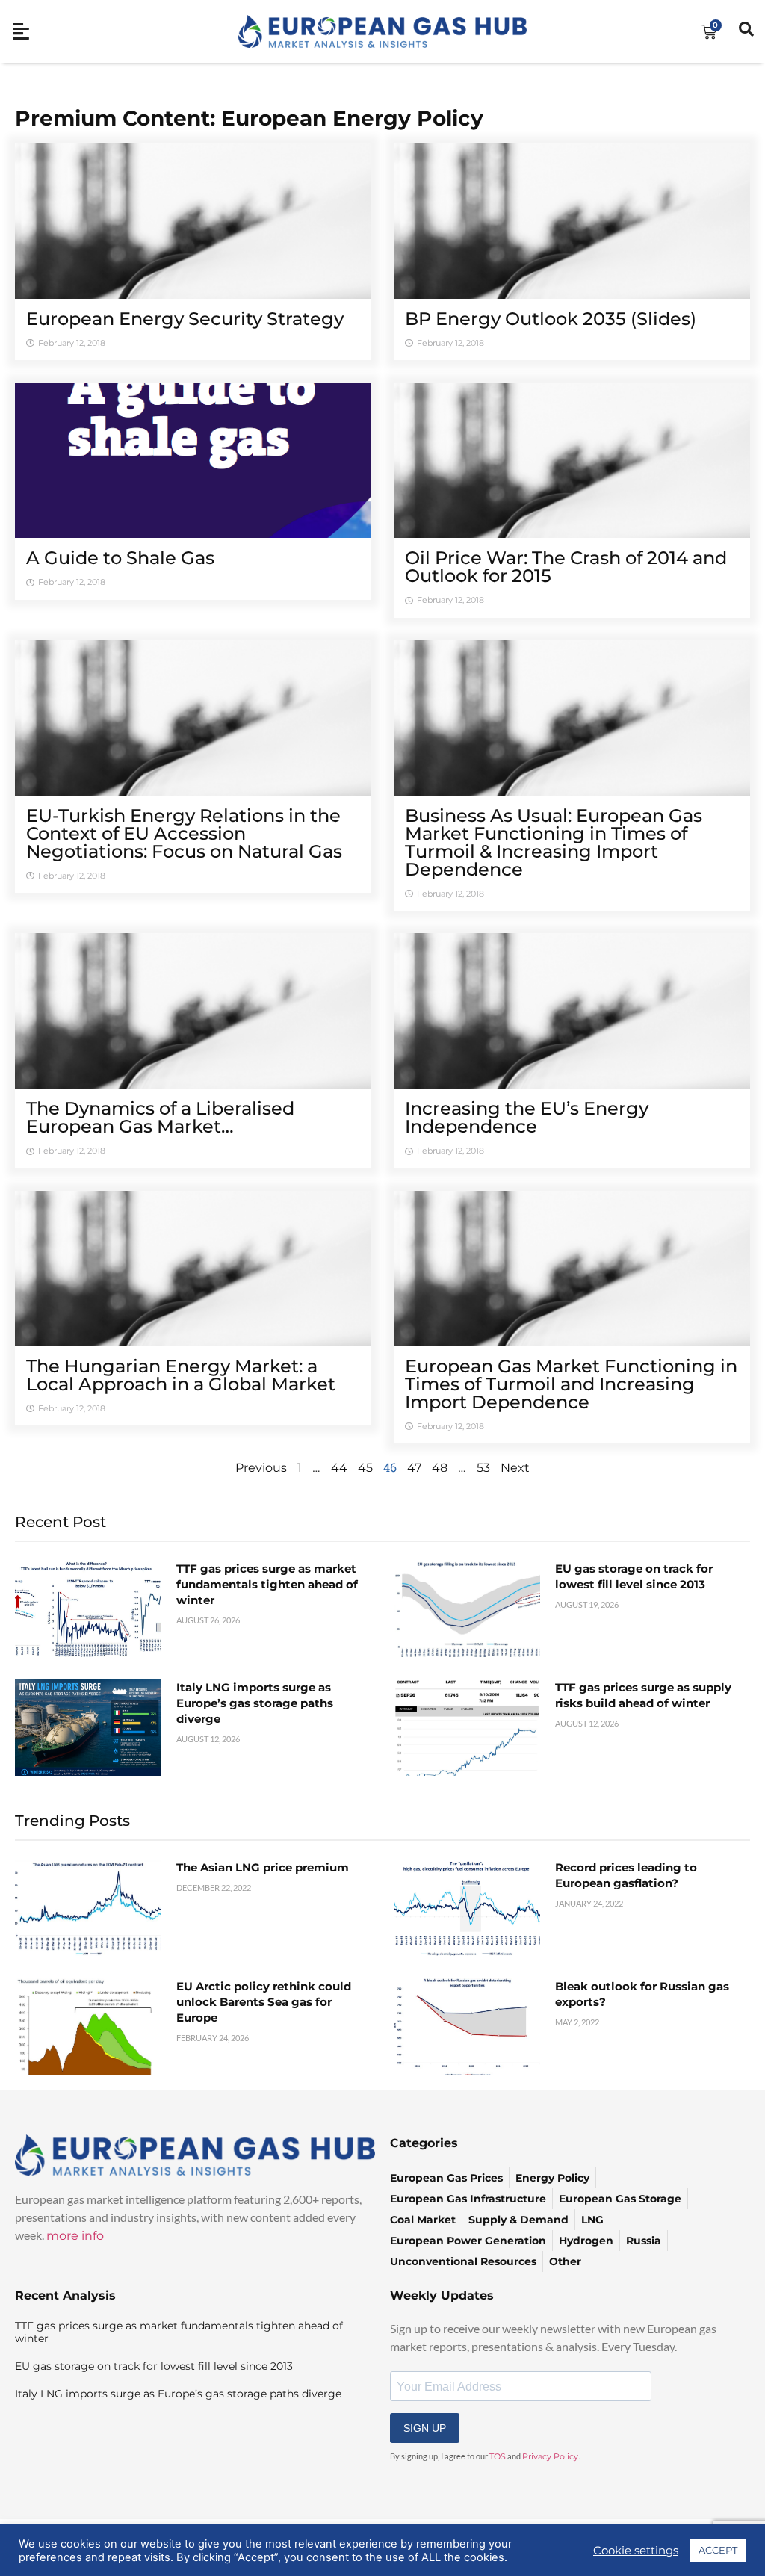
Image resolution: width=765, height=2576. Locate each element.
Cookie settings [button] (636, 2551)
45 (365, 1468)
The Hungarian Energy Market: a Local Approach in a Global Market (181, 1375)
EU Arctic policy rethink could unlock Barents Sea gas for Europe (264, 2002)
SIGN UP (425, 2428)
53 (483, 1468)
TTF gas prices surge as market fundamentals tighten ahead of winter (267, 1584)
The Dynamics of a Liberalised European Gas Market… (160, 1117)
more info (75, 2236)
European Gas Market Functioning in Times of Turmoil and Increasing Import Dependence (571, 1384)
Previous (261, 1468)
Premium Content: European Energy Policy (249, 118)
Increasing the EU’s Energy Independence (527, 1117)
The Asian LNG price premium (263, 1867)
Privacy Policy (550, 2456)
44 (339, 1468)
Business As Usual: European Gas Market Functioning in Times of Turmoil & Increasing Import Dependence (554, 842)
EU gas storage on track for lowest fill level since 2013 (154, 2366)
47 (414, 1468)
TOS (498, 2456)
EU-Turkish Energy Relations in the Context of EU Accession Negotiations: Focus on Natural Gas (184, 833)
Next (515, 1468)
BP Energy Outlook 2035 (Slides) (551, 319)
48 (440, 1468)
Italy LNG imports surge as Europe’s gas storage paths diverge (255, 1703)
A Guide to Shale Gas (120, 558)
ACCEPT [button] (718, 2550)
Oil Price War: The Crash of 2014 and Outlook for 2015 (566, 567)
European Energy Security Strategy (185, 319)
